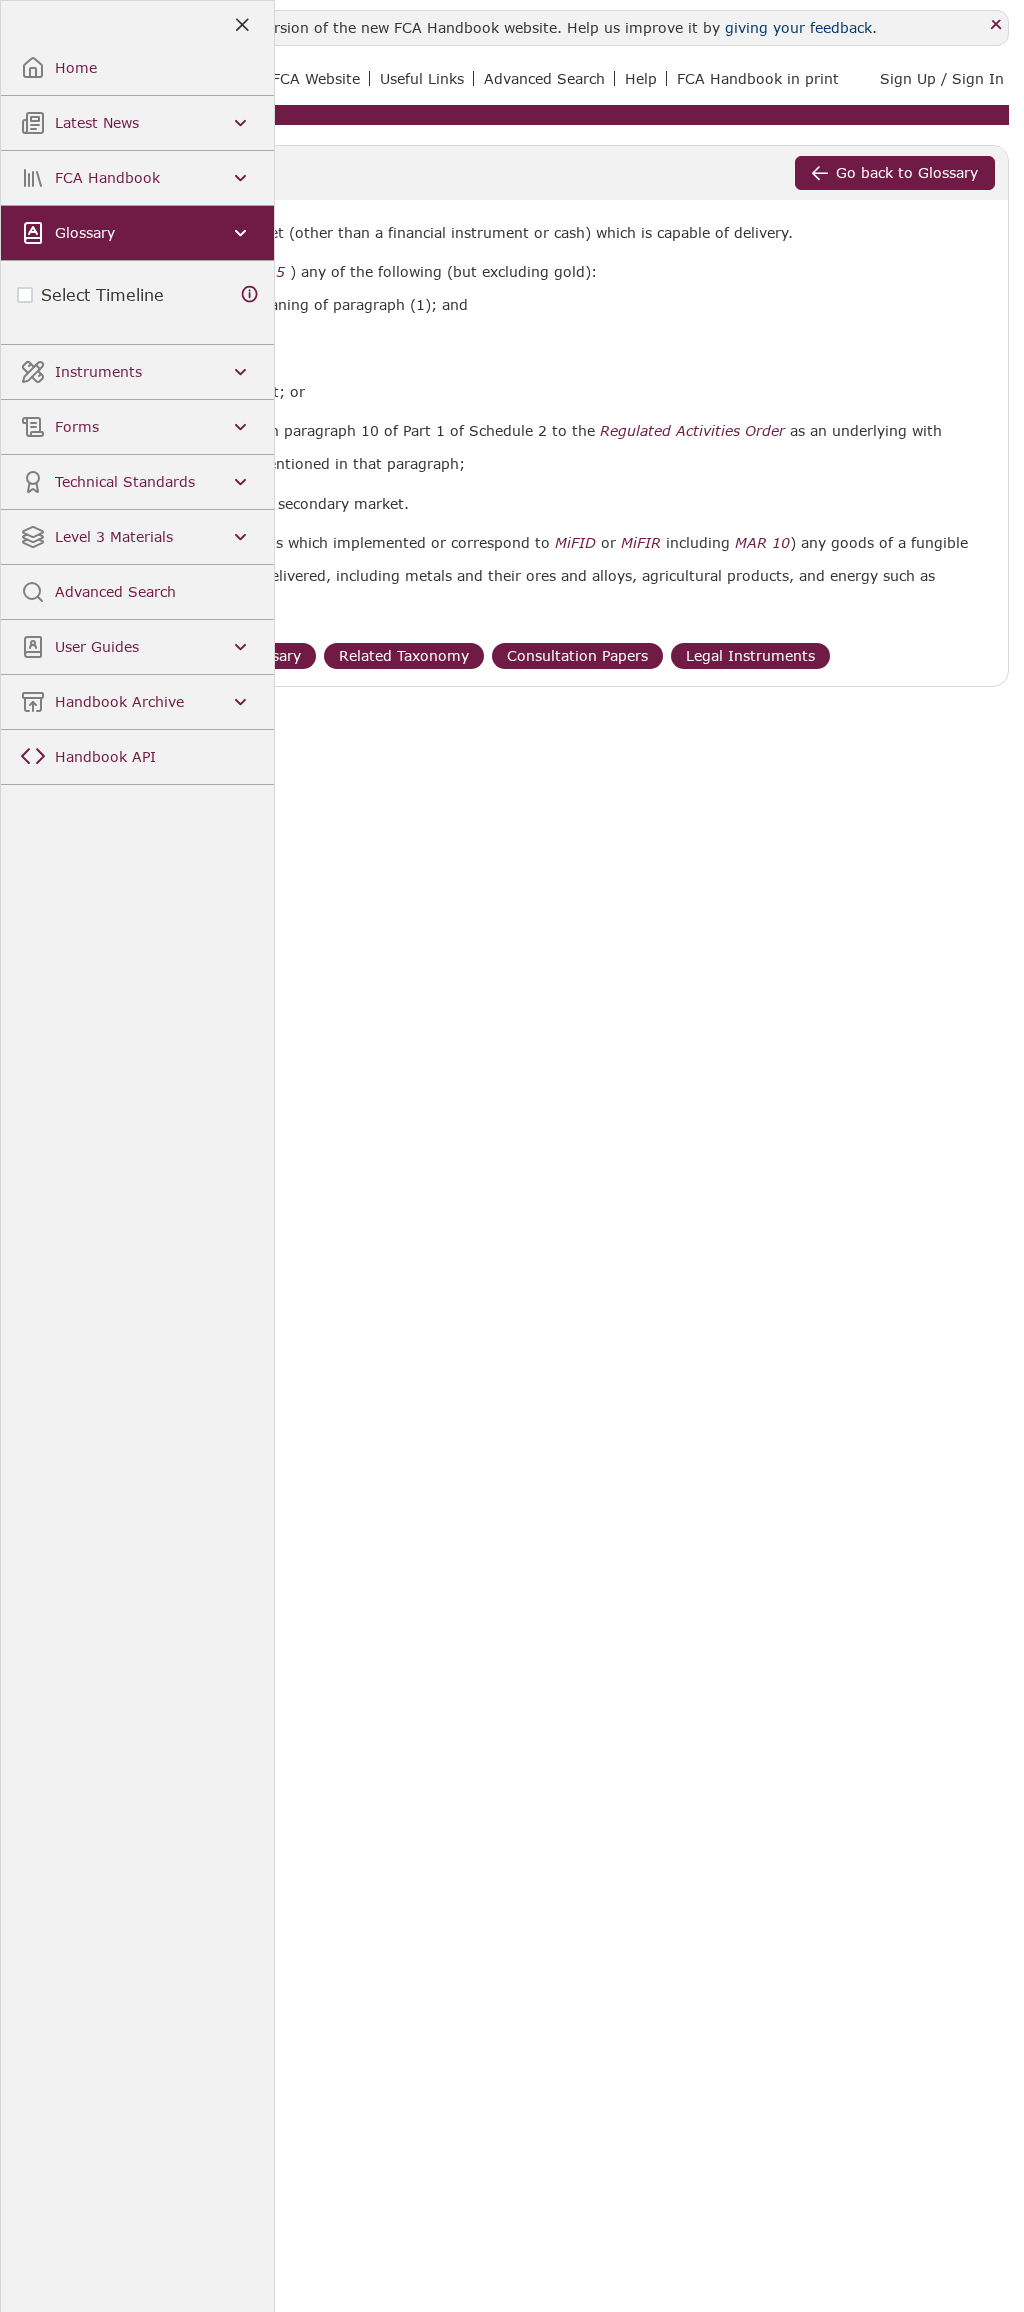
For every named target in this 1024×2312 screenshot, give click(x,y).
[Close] (996, 25)
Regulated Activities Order (692, 431)
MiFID (575, 543)
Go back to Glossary (907, 172)
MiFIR (641, 543)
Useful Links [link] (422, 78)
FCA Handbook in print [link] (758, 78)
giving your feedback (798, 27)
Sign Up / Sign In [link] (942, 78)
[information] (250, 294)
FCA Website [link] (316, 78)
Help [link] (641, 78)
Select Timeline (102, 294)
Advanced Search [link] (544, 78)
